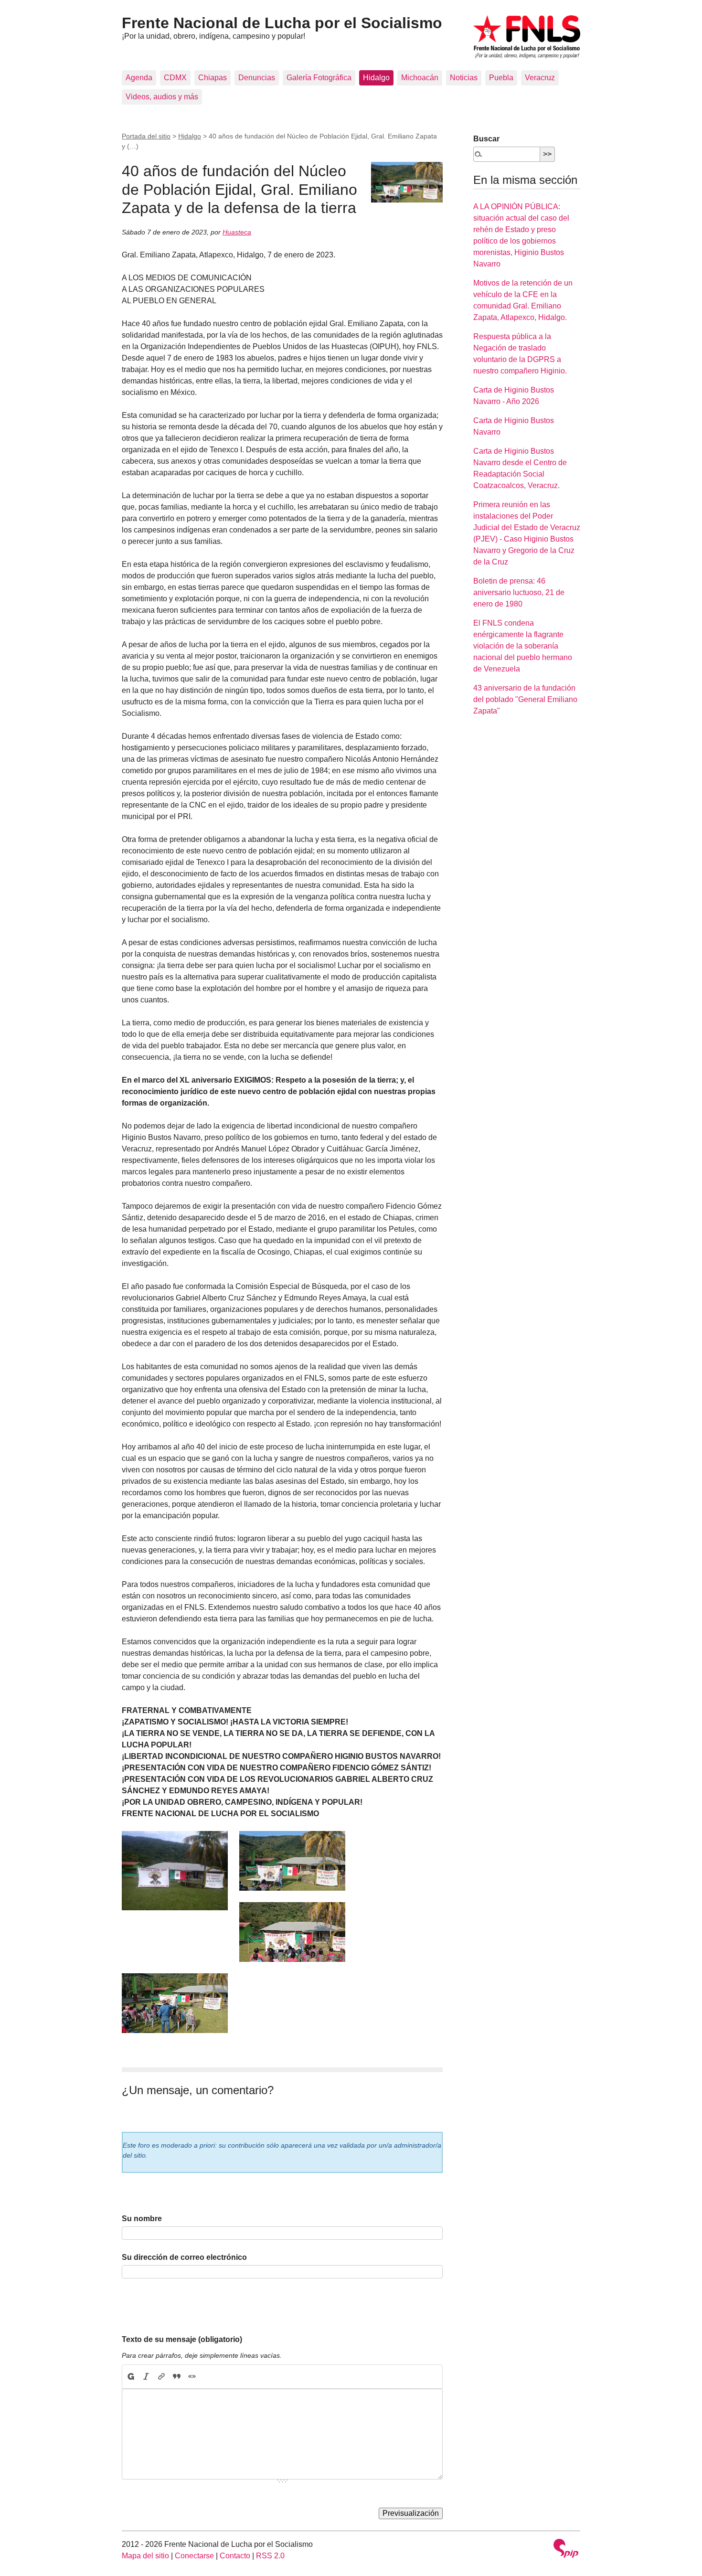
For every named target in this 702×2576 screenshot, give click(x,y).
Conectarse (194, 2556)
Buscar (486, 139)
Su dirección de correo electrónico (184, 2257)
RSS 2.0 (270, 2556)
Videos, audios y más (162, 97)
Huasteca (237, 232)
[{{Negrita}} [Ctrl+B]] (130, 2377)
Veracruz (540, 78)
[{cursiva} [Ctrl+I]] (146, 2377)
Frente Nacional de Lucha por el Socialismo (282, 23)
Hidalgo (376, 78)
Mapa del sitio (145, 2556)
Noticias (464, 78)
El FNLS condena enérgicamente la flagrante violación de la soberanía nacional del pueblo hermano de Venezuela (523, 646)
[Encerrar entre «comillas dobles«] (192, 2377)
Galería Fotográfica (319, 78)
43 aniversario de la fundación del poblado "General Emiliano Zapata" (525, 699)
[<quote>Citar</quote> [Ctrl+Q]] (177, 2377)
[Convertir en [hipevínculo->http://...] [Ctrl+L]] (161, 2377)
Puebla (501, 78)
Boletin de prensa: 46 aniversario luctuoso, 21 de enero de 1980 (519, 592)
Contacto (235, 2556)
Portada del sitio (146, 136)
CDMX (175, 78)
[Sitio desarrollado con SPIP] (566, 2549)
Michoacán (420, 78)
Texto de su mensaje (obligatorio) (182, 2339)
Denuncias (257, 78)
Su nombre (142, 2219)
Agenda (139, 78)
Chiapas (213, 78)
